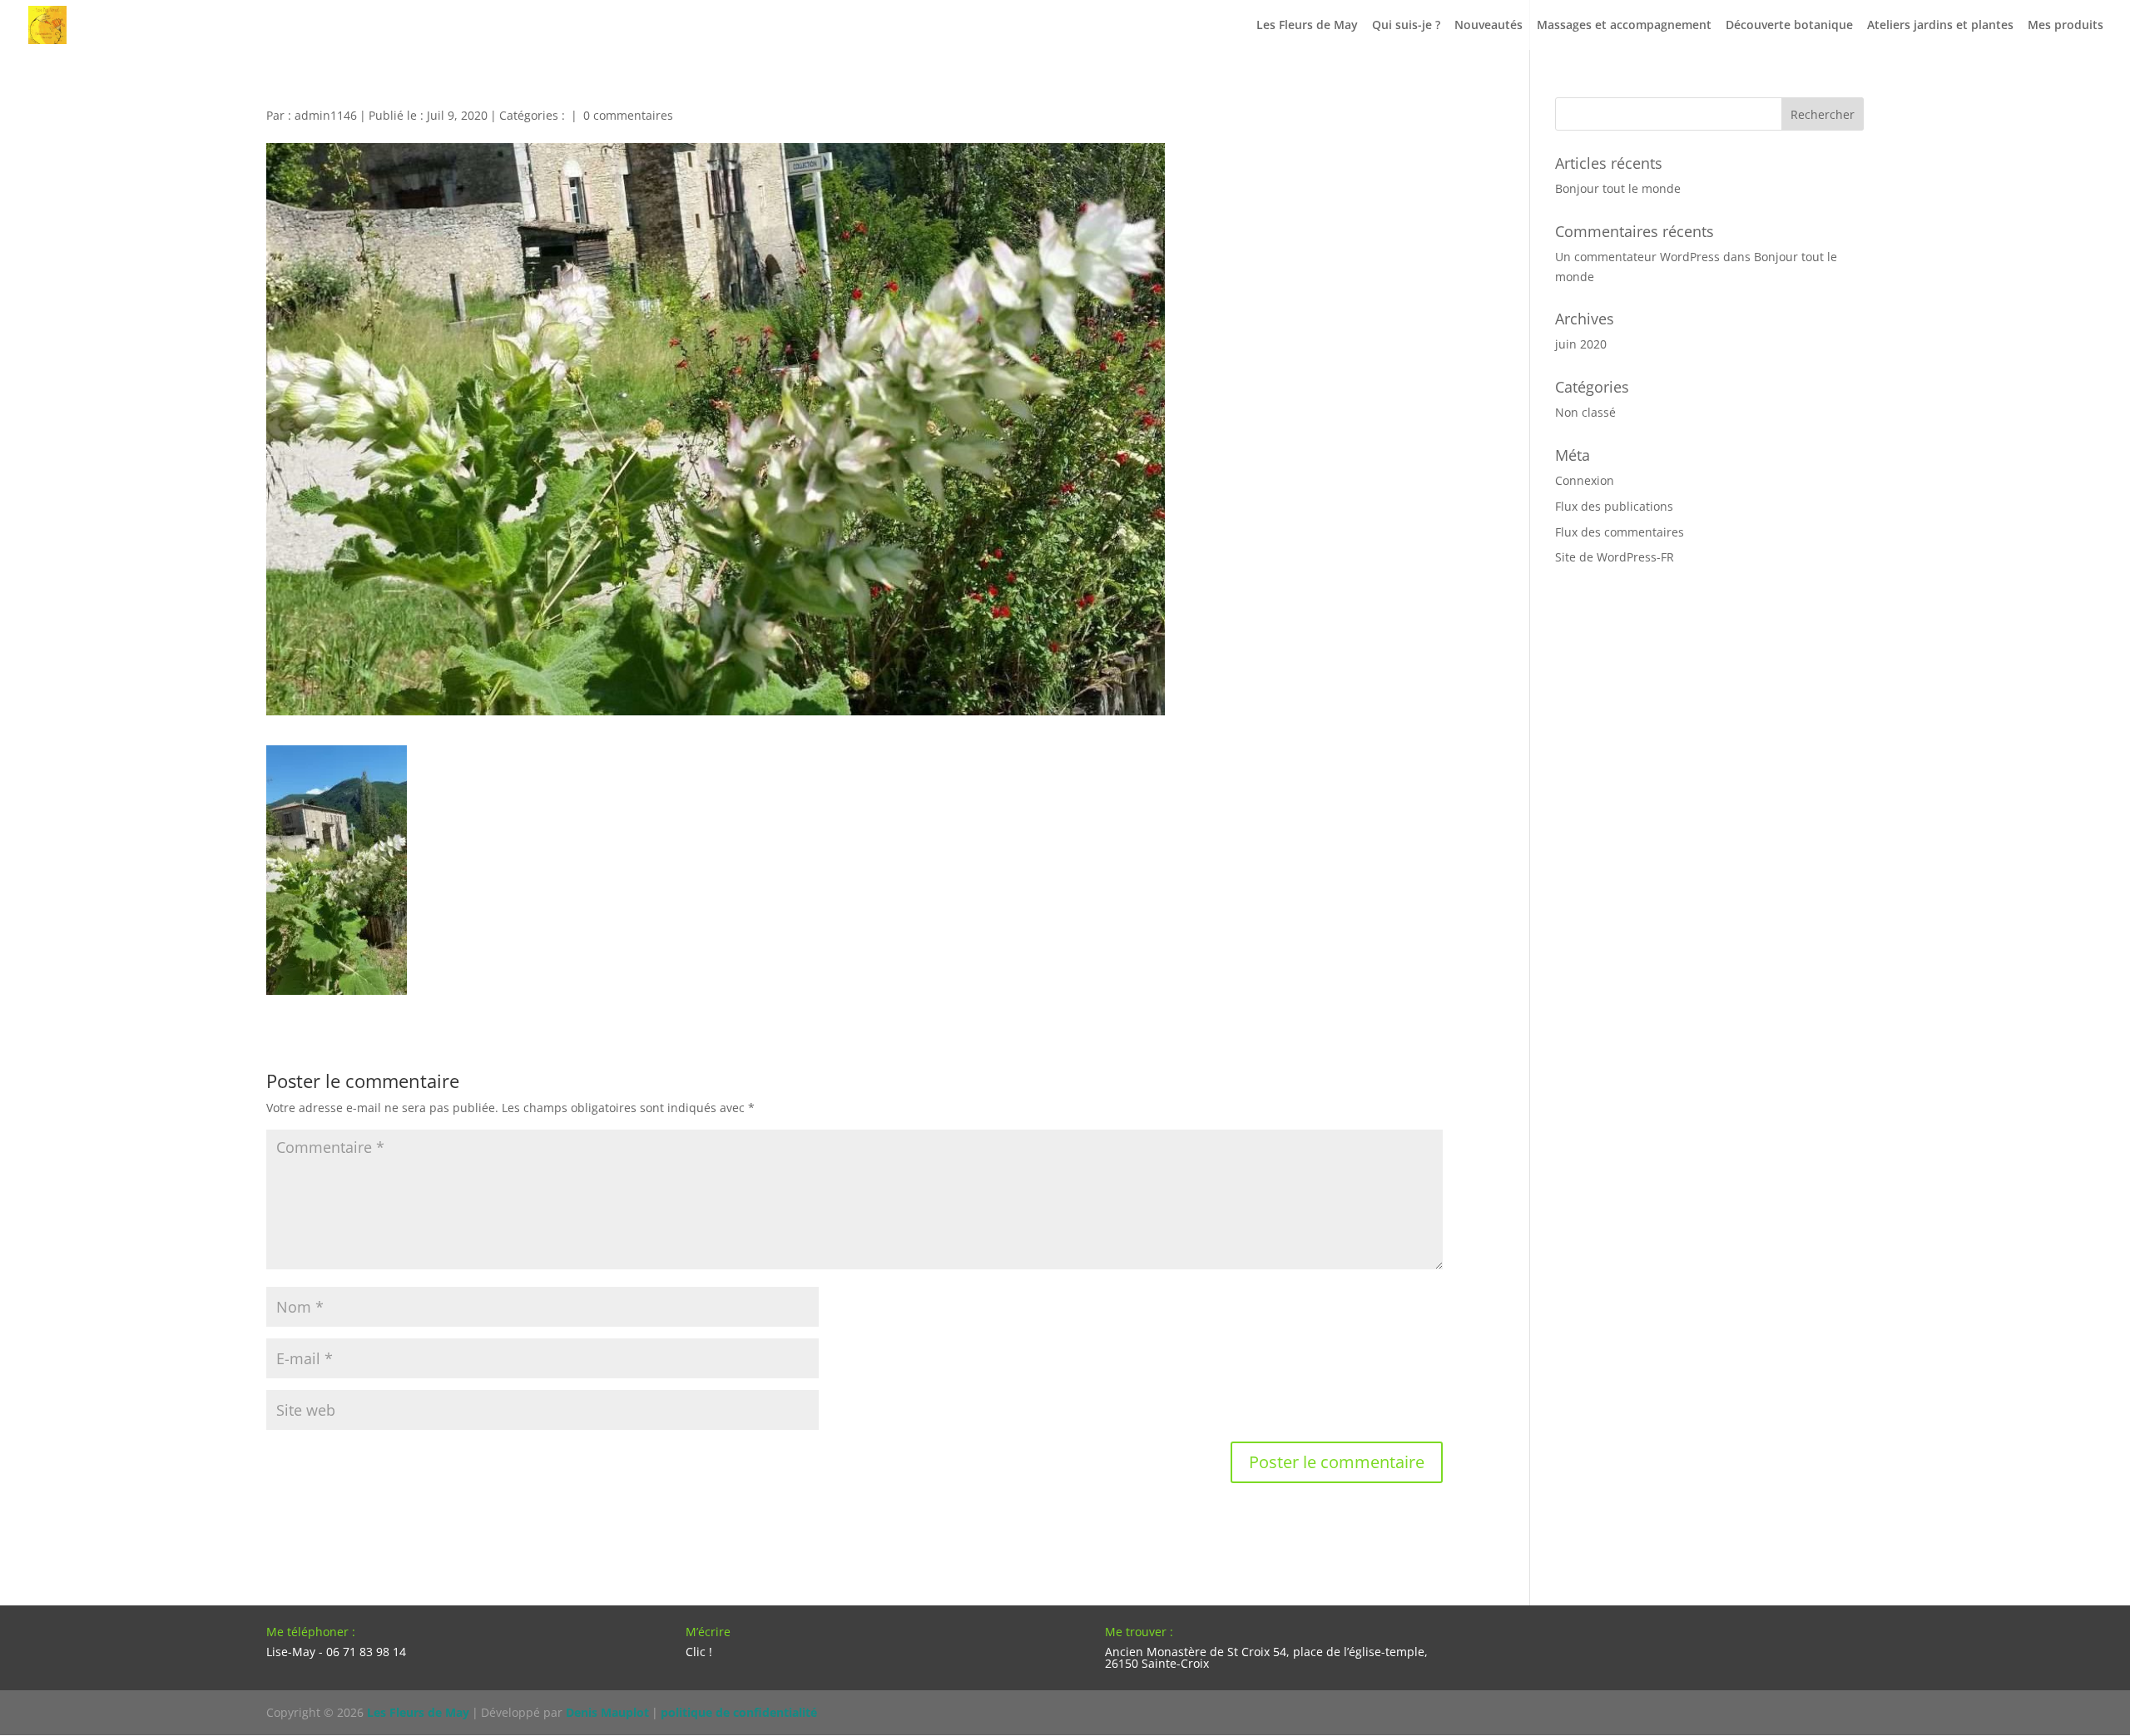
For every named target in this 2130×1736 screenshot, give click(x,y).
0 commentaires (628, 115)
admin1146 (326, 115)
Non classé (1585, 412)
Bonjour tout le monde (1618, 188)
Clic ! (699, 1652)
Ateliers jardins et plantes (1940, 26)
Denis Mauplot (607, 1712)
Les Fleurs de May (1307, 26)
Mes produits (2066, 26)
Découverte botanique (1789, 26)
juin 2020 (1581, 344)
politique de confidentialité (739, 1712)
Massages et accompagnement (1624, 26)
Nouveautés (1489, 26)
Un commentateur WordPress (1637, 257)
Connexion (1585, 480)
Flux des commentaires (1620, 532)
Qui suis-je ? (1406, 26)
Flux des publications (1614, 506)
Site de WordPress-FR (1615, 557)
